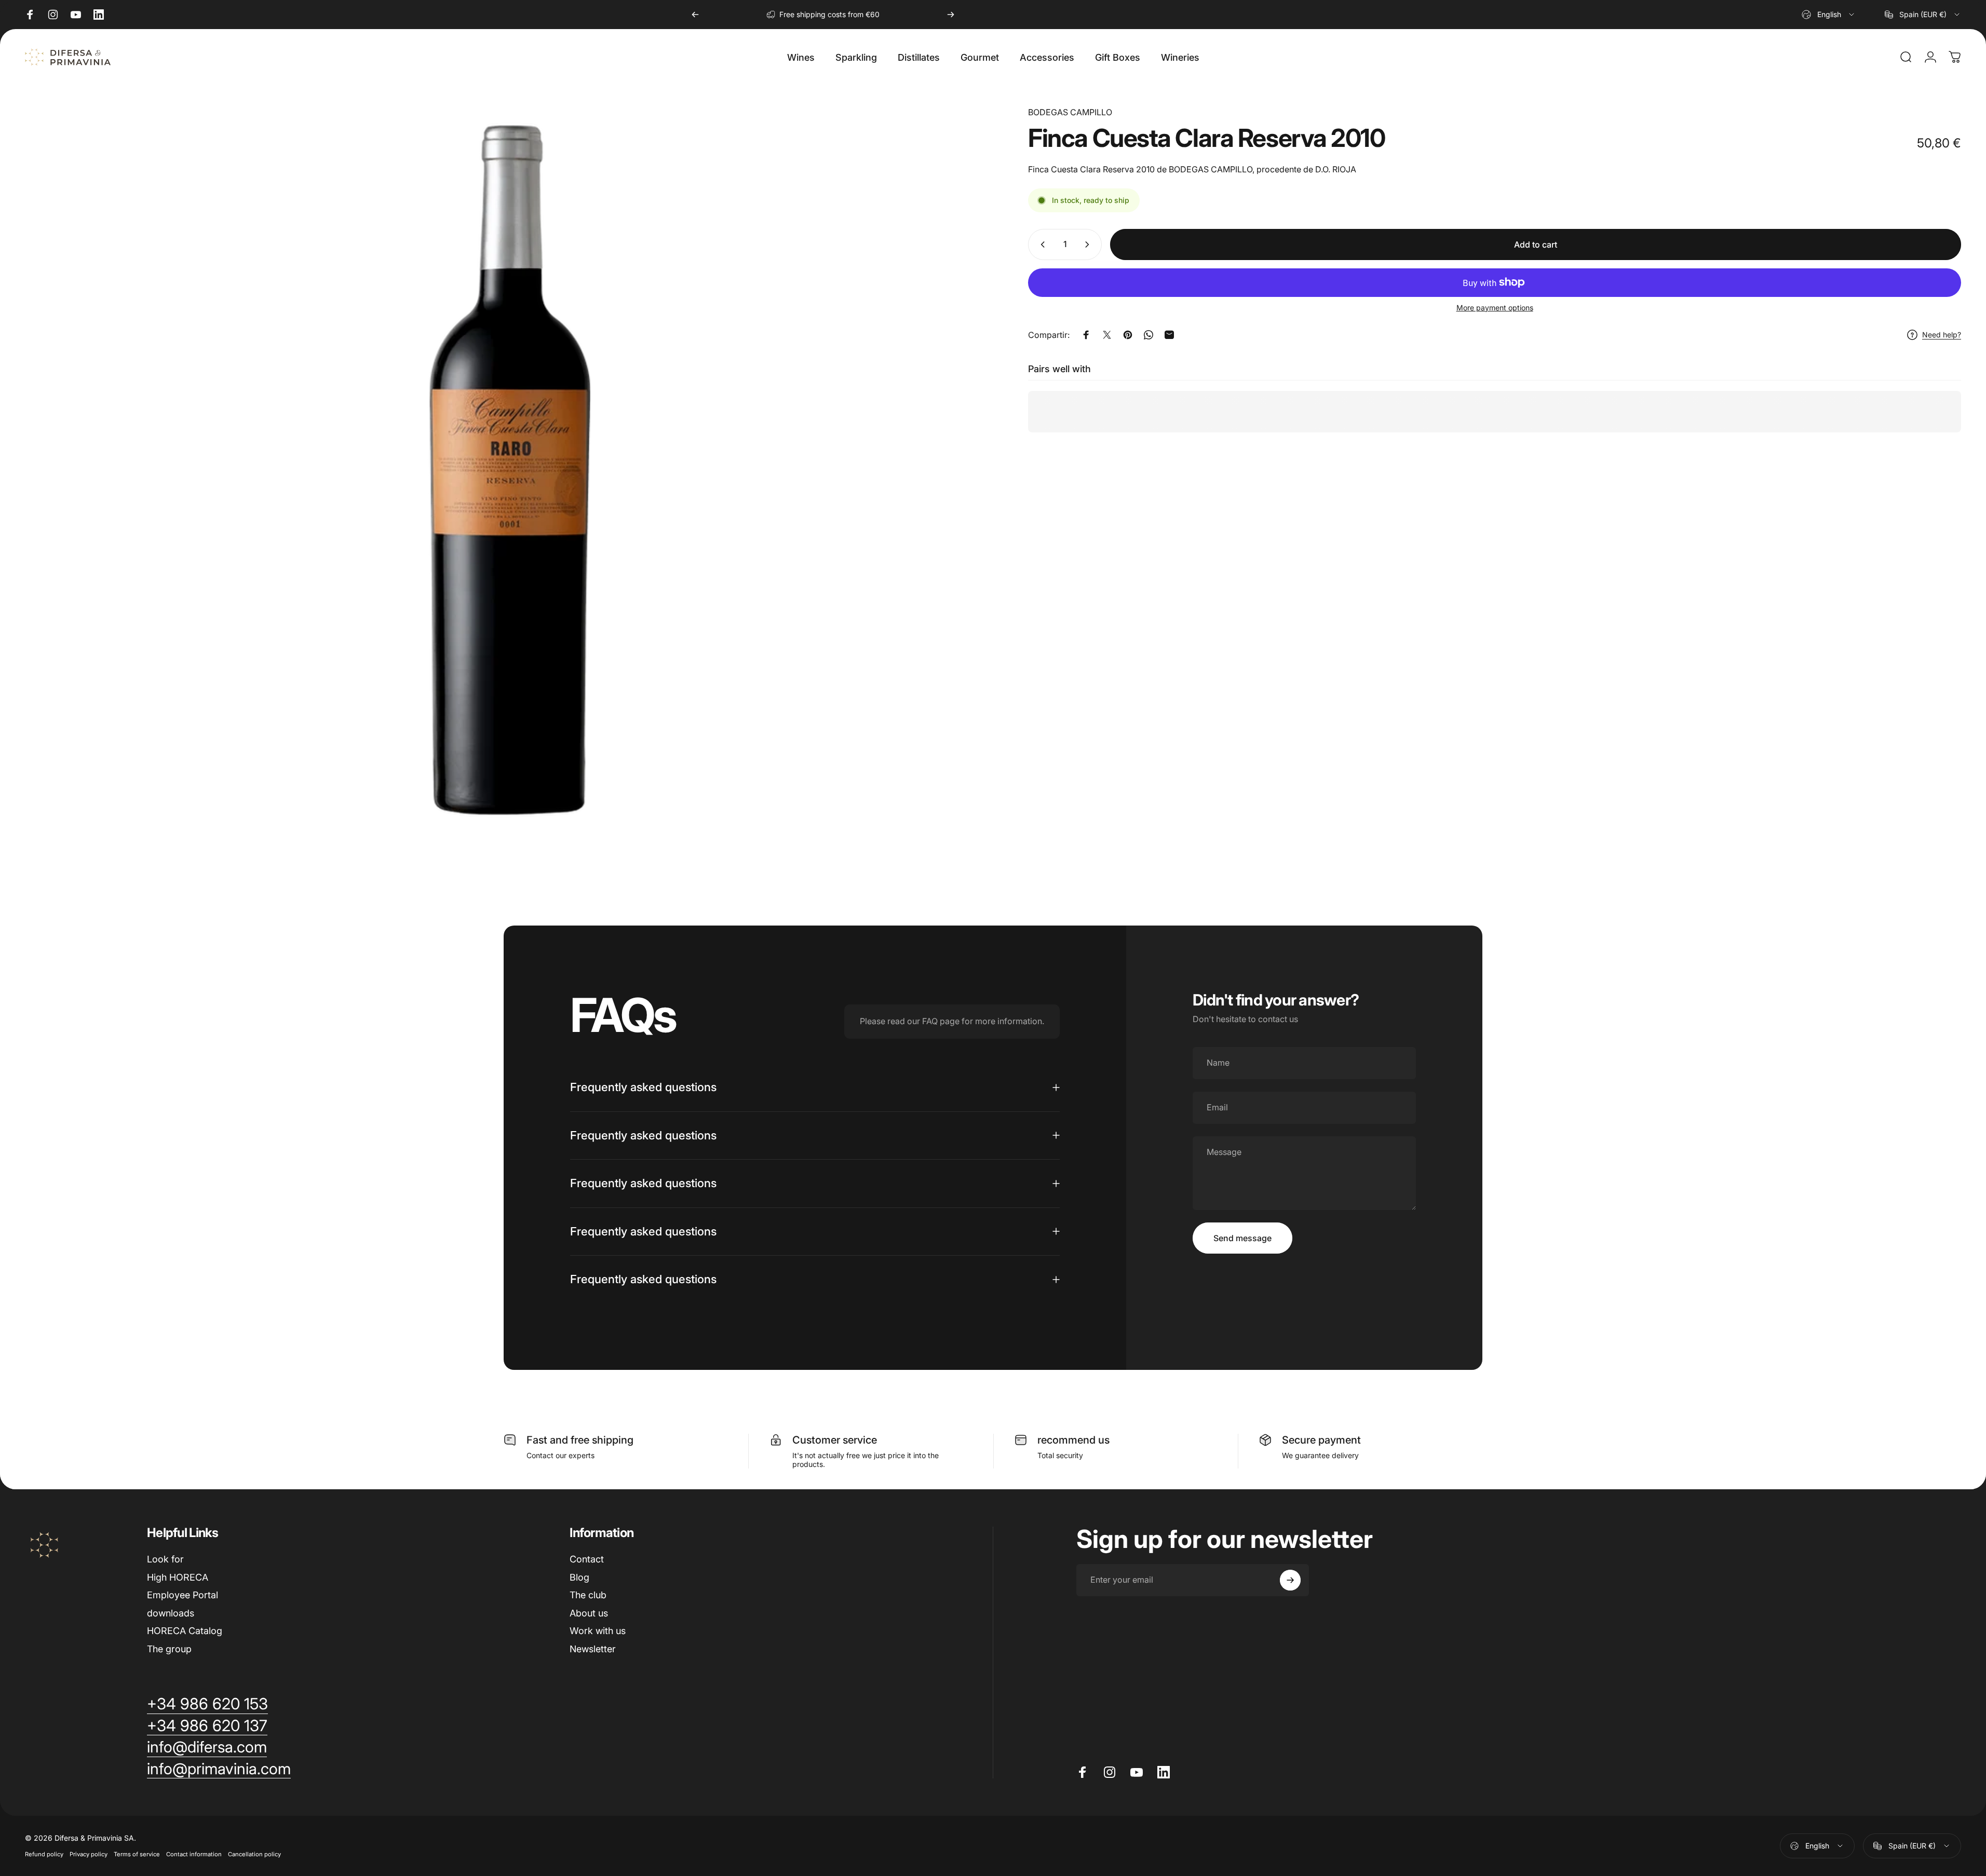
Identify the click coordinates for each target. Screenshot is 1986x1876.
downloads (171, 1613)
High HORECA (178, 1577)
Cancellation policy (254, 1854)
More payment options (1495, 308)
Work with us (598, 1631)
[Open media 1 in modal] (510, 470)
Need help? (1942, 335)
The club (588, 1595)
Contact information (194, 1854)
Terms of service (137, 1854)
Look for (165, 1559)
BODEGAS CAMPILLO (1070, 112)
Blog (579, 1577)
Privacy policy (89, 1854)
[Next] (951, 15)
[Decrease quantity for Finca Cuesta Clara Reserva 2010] (1041, 244)
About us (589, 1613)
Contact (587, 1559)
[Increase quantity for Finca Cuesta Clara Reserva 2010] (1089, 244)
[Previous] (695, 15)
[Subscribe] (1290, 1580)
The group (169, 1649)
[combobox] (1829, 15)
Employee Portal (183, 1595)
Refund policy (44, 1854)
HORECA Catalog (185, 1631)
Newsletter (593, 1649)
